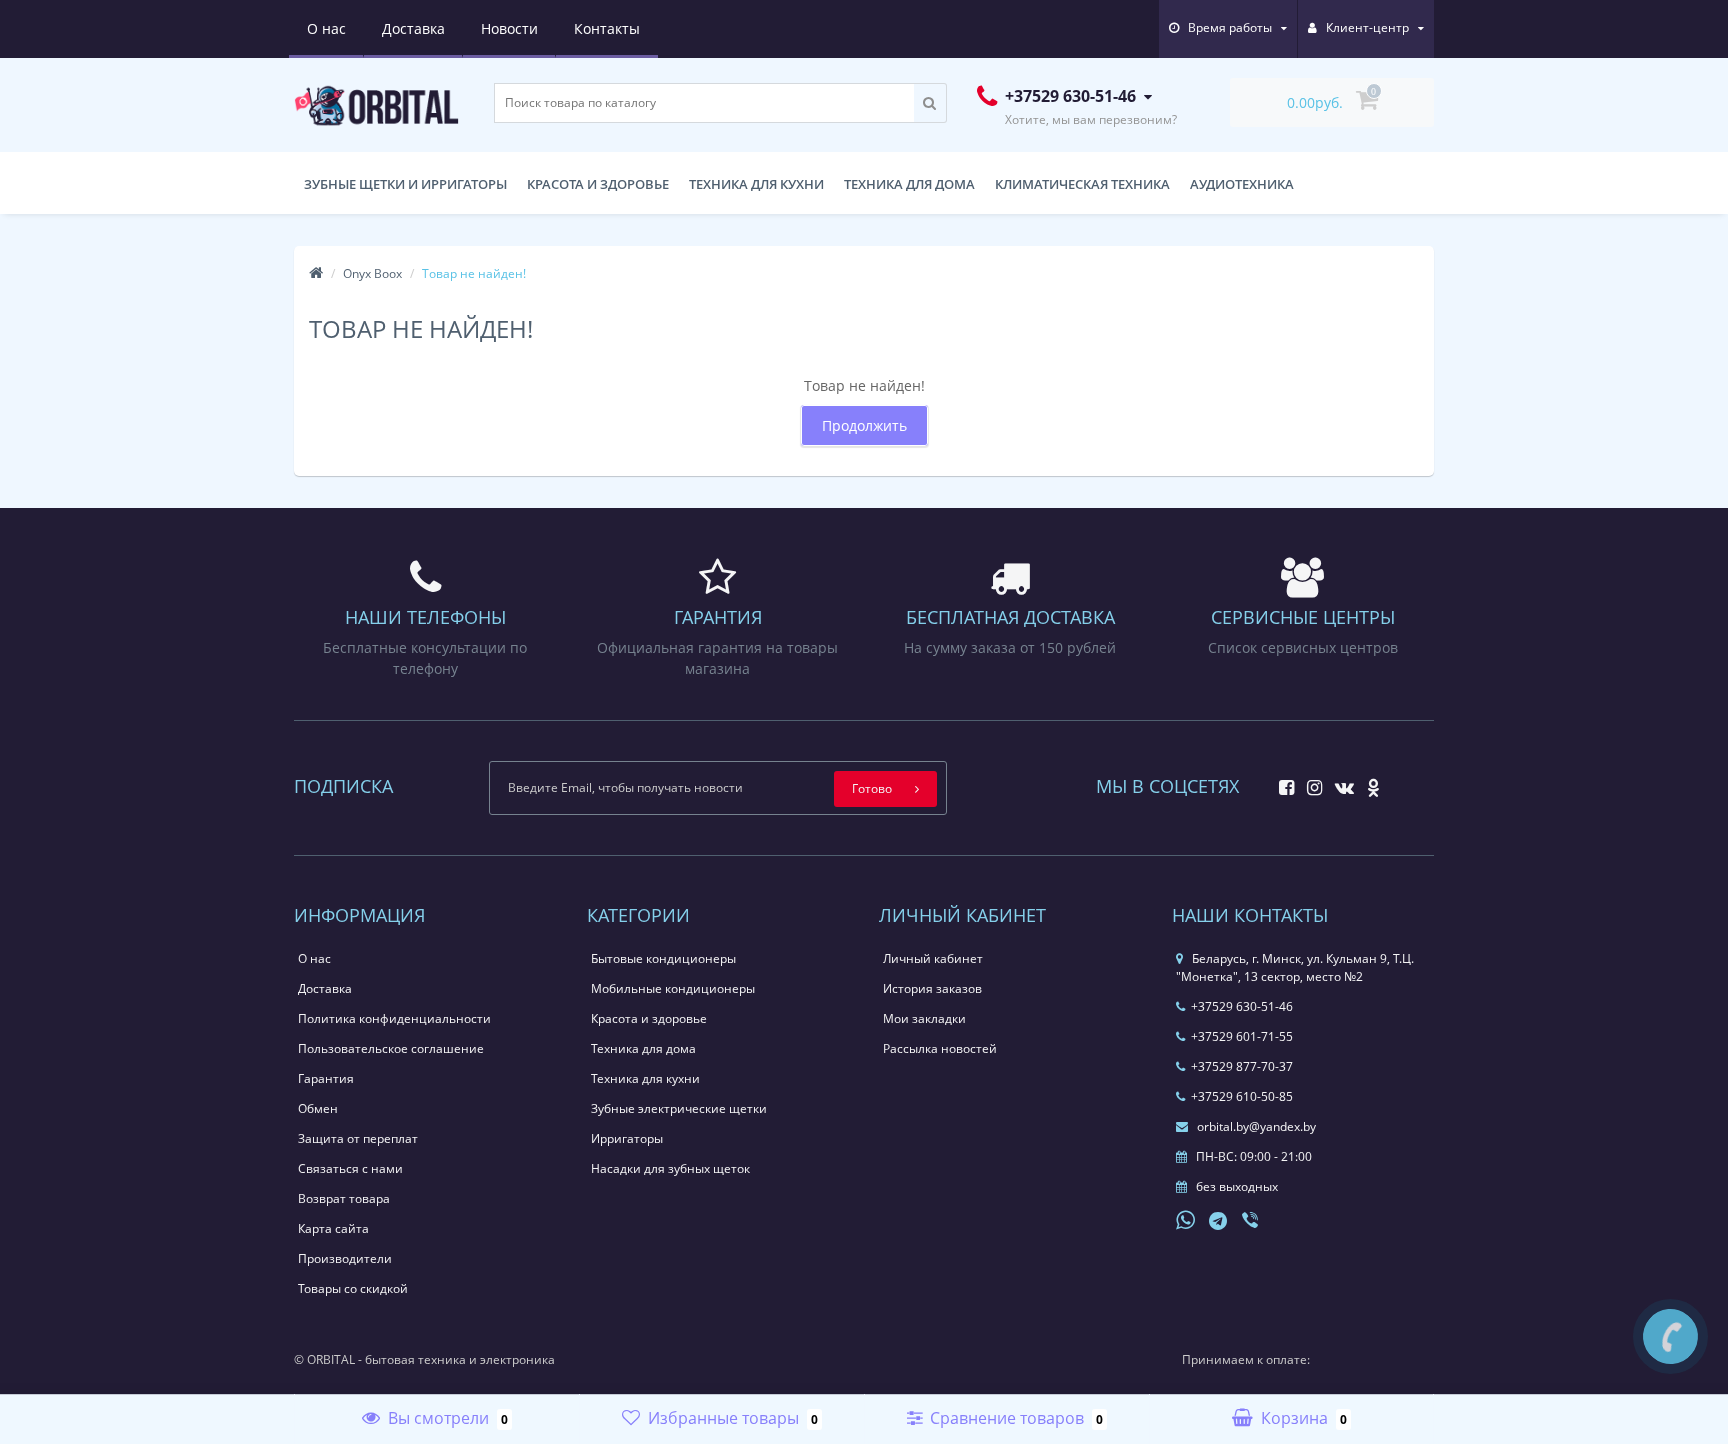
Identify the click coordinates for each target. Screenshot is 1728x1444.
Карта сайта (333, 1228)
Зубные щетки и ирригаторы (405, 184)
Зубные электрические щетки (679, 1108)
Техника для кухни (756, 184)
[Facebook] (1281, 781)
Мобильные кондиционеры (673, 988)
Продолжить (864, 425)
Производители (345, 1258)
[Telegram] (1219, 1222)
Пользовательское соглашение (391, 1048)
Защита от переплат (358, 1138)
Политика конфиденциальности (394, 1018)
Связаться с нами (350, 1168)
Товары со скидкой (353, 1288)
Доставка (413, 28)
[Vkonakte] (1339, 781)
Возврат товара (344, 1198)
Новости (509, 28)
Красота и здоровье (598, 184)
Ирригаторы (627, 1138)
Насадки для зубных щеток (670, 1168)
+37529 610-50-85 (1242, 1096)
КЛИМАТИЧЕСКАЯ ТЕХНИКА (1082, 184)
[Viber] (1252, 1222)
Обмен (318, 1108)
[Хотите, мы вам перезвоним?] (1670, 1336)
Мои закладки (924, 1018)
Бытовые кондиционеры (663, 958)
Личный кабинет (933, 958)
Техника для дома (909, 184)
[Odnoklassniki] (1368, 781)
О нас (326, 28)
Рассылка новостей (940, 1048)
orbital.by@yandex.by (1255, 1126)
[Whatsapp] (1186, 1218)
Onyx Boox (372, 273)
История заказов (932, 988)
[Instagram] (1309, 781)
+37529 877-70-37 (1242, 1066)
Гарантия (326, 1078)
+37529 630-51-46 (1242, 1006)
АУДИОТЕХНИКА (1242, 184)
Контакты (607, 28)
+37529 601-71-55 (1242, 1036)
